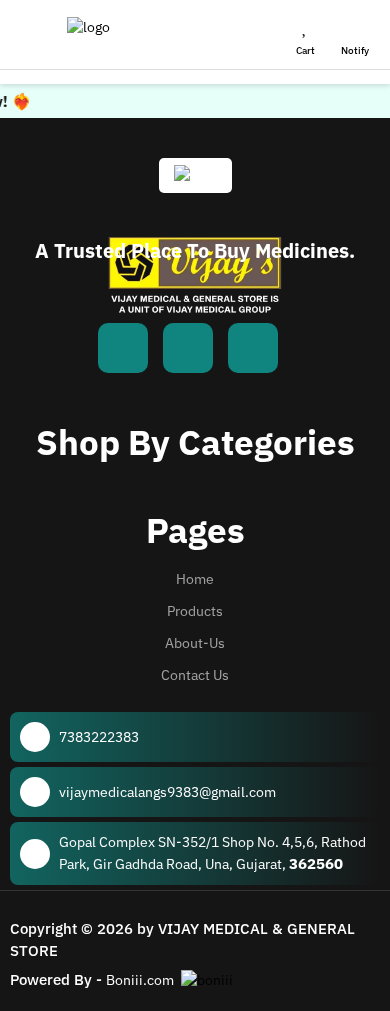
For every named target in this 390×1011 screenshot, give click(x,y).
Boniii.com (140, 980)
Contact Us (195, 675)
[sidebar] (31, 35)
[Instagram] (253, 348)
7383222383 (99, 737)
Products (195, 611)
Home (195, 579)
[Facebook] (123, 348)
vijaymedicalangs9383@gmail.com (167, 792)
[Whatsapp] (188, 348)
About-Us (195, 643)
